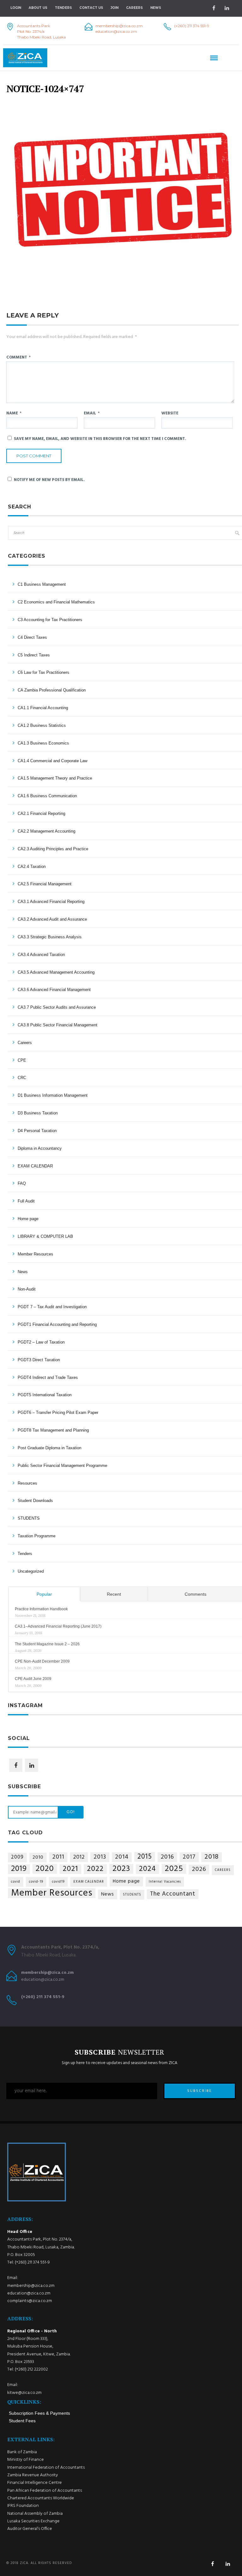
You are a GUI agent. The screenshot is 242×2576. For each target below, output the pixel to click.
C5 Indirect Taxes (34, 655)
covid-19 (36, 1882)
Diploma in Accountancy (40, 1148)
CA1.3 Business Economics (43, 743)
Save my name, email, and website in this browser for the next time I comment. (100, 439)
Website (170, 413)
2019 (19, 1869)
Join (115, 8)
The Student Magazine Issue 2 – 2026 (47, 1644)
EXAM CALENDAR (35, 1166)
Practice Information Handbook (41, 1609)
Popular (44, 1594)
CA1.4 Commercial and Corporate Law (52, 761)
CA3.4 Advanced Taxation (41, 955)
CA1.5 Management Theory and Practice (55, 778)
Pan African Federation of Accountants (45, 2491)
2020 (45, 1869)
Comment (18, 357)
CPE (22, 1060)
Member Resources (35, 1254)
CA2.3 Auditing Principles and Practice (53, 849)
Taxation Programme (37, 1536)
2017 (189, 1857)
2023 (121, 1869)
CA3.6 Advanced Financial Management (54, 990)
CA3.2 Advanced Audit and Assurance (52, 919)
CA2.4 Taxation (32, 867)
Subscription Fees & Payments (39, 2413)
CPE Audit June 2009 (33, 1679)
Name (14, 413)
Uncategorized (31, 1571)
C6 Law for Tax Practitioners (43, 672)
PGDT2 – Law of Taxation (41, 1342)
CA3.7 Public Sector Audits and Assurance (57, 1007)
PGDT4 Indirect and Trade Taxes (48, 1377)
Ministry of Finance (26, 2460)
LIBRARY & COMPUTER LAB (45, 1236)
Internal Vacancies (165, 1882)
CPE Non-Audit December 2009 (42, 1661)
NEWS (156, 8)
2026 (199, 1870)
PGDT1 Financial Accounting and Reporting (57, 1324)
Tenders (63, 8)
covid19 (58, 1882)
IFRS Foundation (23, 2506)
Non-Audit (27, 1289)
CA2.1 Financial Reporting (41, 813)
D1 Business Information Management (53, 1095)
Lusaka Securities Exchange (33, 2521)
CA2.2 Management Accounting (46, 831)
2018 (212, 1857)
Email (92, 413)
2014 (122, 1857)
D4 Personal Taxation (37, 1131)
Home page (28, 1219)
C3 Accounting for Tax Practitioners (50, 620)
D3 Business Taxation (38, 1113)
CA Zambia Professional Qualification (52, 690)
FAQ (22, 1183)
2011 (58, 1857)
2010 (38, 1857)
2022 (95, 1869)
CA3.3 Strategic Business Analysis (50, 937)
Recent (114, 1594)
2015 (145, 1857)
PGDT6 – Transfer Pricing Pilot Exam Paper (58, 1413)
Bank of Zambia (22, 2452)
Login (16, 8)
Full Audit (26, 1201)
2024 (147, 1869)
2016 (167, 1857)
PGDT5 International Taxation (45, 1395)
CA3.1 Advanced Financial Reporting (51, 902)
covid (16, 1882)
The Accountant (173, 1894)
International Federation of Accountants (46, 2468)
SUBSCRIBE (199, 2091)
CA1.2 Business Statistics (42, 725)
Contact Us (91, 8)
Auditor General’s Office (30, 2529)
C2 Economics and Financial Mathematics (56, 602)
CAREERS (223, 1870)
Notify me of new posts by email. (49, 480)
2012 (79, 1857)
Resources (27, 1483)
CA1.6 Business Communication (47, 796)
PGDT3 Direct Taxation (39, 1360)
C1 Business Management (42, 584)
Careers (134, 8)
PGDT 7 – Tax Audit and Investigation (52, 1307)
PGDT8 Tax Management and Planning (53, 1430)
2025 (174, 1869)
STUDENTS (29, 1518)
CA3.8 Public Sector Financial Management (58, 1025)
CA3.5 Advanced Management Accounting (56, 972)
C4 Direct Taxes (32, 637)
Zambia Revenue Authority (33, 2475)
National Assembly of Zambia (35, 2514)
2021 (70, 1869)
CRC (22, 1078)
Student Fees (22, 2421)
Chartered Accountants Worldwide (41, 2498)
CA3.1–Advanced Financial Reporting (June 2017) (58, 1626)
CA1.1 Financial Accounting (43, 708)
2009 (17, 1857)
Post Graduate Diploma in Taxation (49, 1448)
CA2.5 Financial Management (45, 884)
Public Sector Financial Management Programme (62, 1466)
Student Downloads (35, 1501)
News (23, 1272)
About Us (38, 8)
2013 (100, 1857)
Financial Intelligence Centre (35, 2483)
